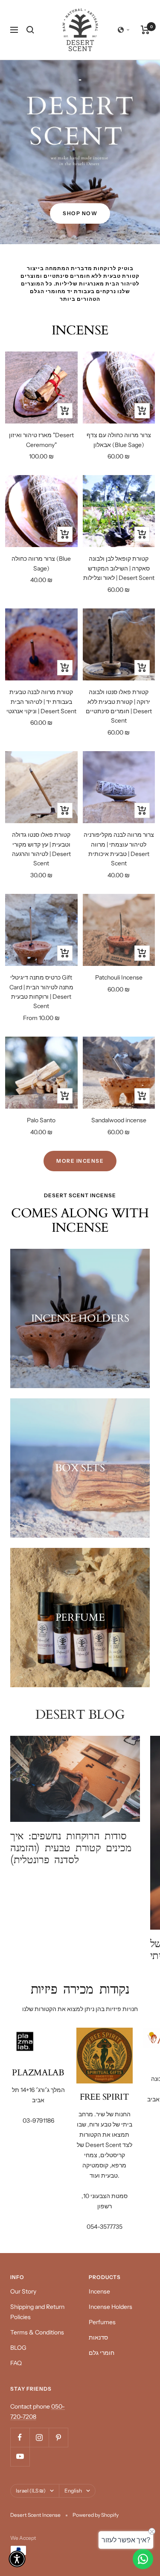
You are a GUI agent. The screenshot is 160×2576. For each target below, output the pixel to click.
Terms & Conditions (37, 2332)
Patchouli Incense (119, 977)
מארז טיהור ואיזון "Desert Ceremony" (41, 440)
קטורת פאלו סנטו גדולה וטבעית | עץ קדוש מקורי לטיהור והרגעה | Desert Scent (41, 849)
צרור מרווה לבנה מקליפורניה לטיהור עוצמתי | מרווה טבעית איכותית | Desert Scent (119, 849)
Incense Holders (111, 2307)
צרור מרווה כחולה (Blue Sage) (41, 563)
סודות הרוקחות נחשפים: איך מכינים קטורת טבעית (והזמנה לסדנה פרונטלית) (71, 1848)
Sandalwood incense (119, 1120)
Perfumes (102, 2322)
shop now (80, 213)
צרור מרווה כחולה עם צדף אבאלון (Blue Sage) (119, 440)
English (73, 2491)
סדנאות (98, 2337)
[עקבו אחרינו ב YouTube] (20, 2456)
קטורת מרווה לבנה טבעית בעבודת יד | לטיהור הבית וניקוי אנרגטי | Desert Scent (41, 702)
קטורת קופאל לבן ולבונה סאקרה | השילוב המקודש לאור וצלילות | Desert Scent (119, 568)
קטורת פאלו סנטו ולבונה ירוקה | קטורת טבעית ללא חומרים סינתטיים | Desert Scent (119, 706)
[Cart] (145, 30)
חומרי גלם (102, 2353)
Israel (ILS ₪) (31, 2491)
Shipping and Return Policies (37, 2312)
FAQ (16, 2363)
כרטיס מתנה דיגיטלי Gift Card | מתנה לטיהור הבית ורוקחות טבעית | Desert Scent (41, 992)
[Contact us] (143, 2559)
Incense (99, 2291)
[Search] (30, 30)
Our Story (23, 2291)
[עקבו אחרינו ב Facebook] (20, 2437)
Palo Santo (41, 1120)
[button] (124, 30)
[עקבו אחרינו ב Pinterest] (58, 2437)
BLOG (18, 2348)
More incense (80, 1161)
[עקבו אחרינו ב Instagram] (39, 2437)
